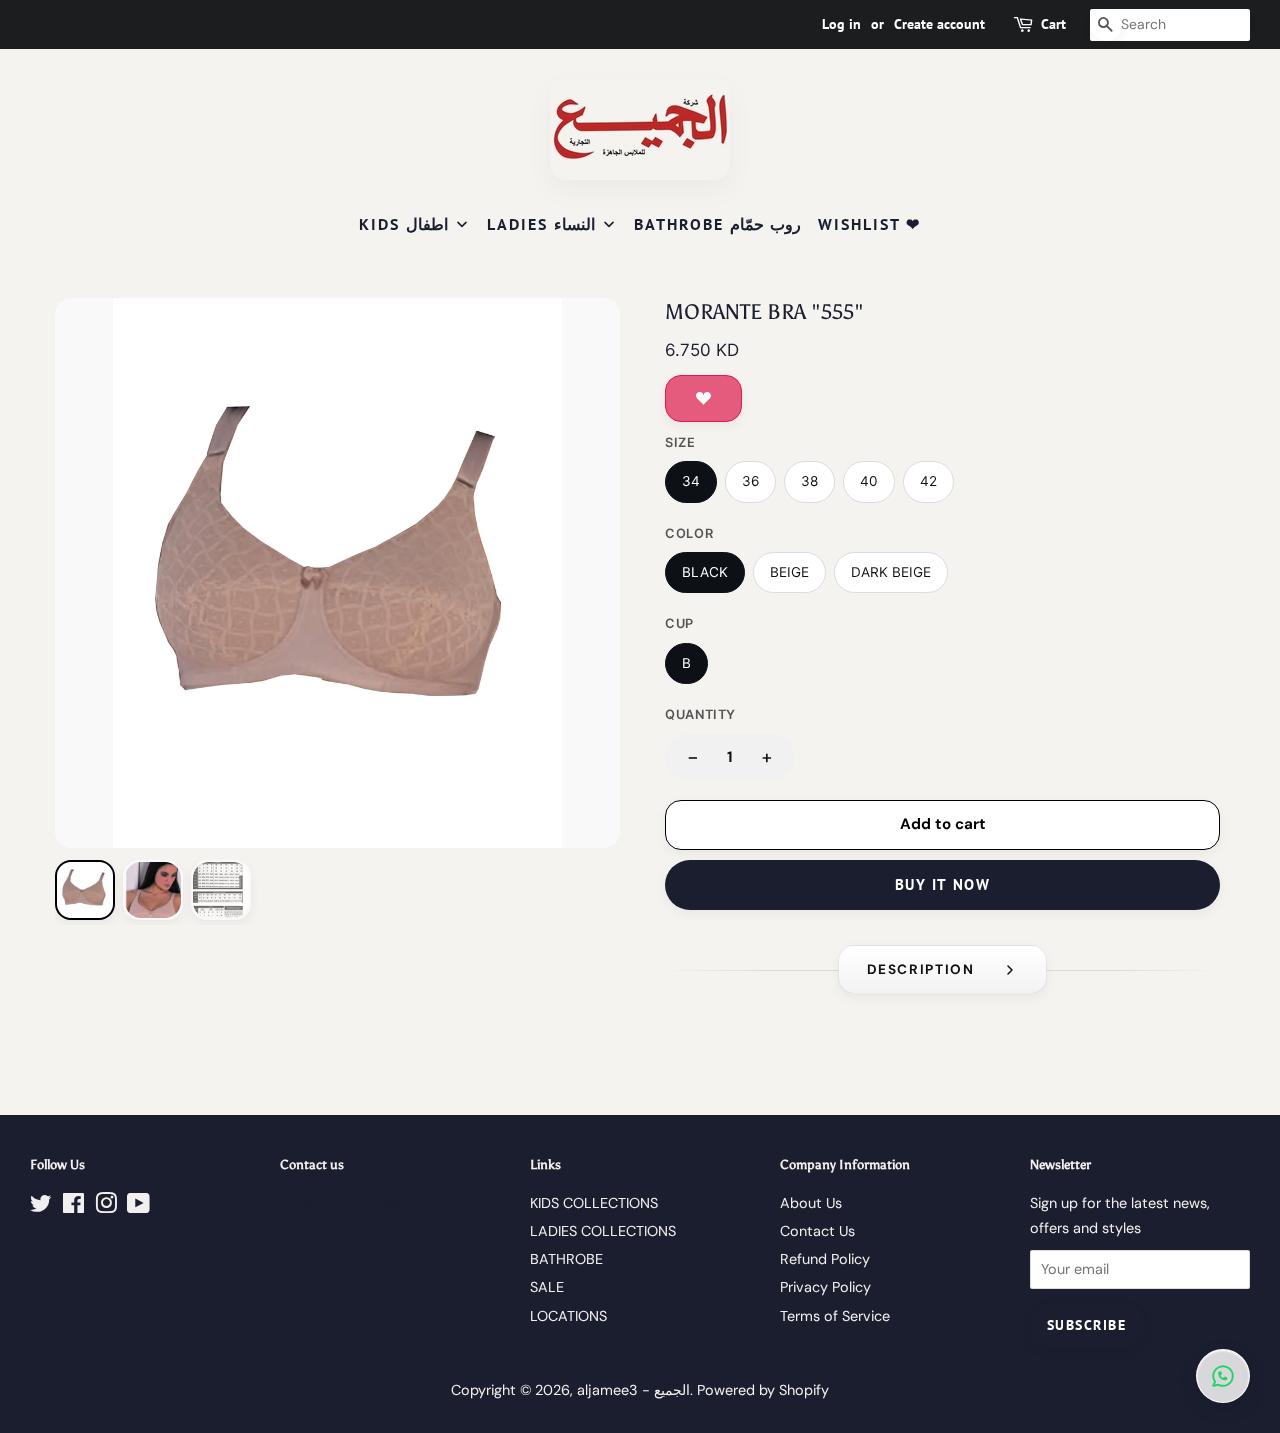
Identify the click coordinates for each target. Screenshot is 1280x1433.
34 (691, 481)
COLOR (689, 533)
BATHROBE (566, 1259)
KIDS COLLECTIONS (594, 1203)
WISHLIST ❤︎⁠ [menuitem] (869, 224)
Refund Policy (825, 1259)
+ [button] (767, 756)
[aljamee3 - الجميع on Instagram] (106, 1207)
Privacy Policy (825, 1287)
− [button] (693, 756)
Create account (939, 24)
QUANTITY (700, 714)
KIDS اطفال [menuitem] (403, 224)
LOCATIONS (568, 1316)
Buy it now (942, 884)
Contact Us (817, 1231)
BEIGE (789, 572)
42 (928, 481)
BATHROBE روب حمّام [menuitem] (717, 224)
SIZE (680, 442)
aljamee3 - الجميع (633, 1390)
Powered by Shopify (763, 1390)
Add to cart (943, 824)
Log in (841, 24)
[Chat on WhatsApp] (1223, 1376)
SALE (547, 1287)
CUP (679, 623)
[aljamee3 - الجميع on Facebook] (73, 1207)
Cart (1053, 24)
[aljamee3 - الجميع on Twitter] (41, 1207)
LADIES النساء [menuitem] (541, 224)
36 (750, 481)
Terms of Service (835, 1316)
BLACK (705, 572)
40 (869, 481)
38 (809, 481)
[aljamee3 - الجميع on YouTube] (138, 1207)
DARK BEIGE (891, 572)
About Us (811, 1203)
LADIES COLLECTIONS (603, 1231)
